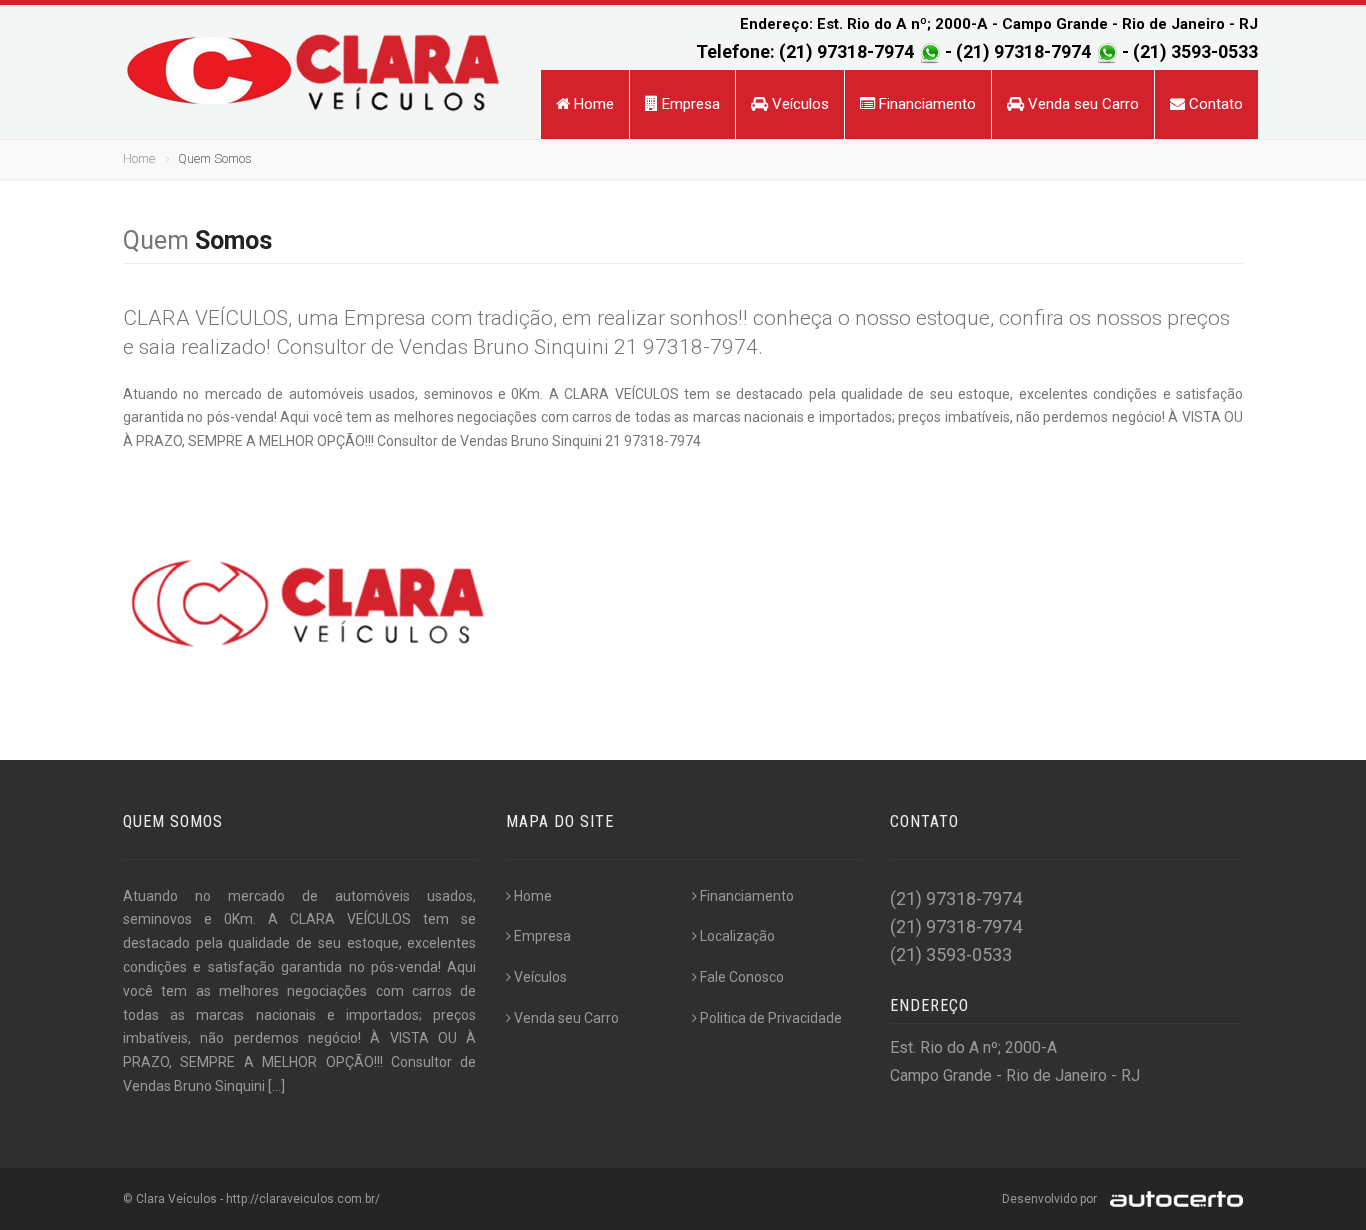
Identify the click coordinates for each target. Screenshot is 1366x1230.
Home (592, 104)
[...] (276, 1086)
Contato (1214, 104)
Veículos (798, 104)
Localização (737, 936)
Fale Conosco (742, 977)
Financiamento (925, 104)
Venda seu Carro (1081, 104)
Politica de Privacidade (771, 1018)
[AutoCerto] (1171, 1199)
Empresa (689, 104)
